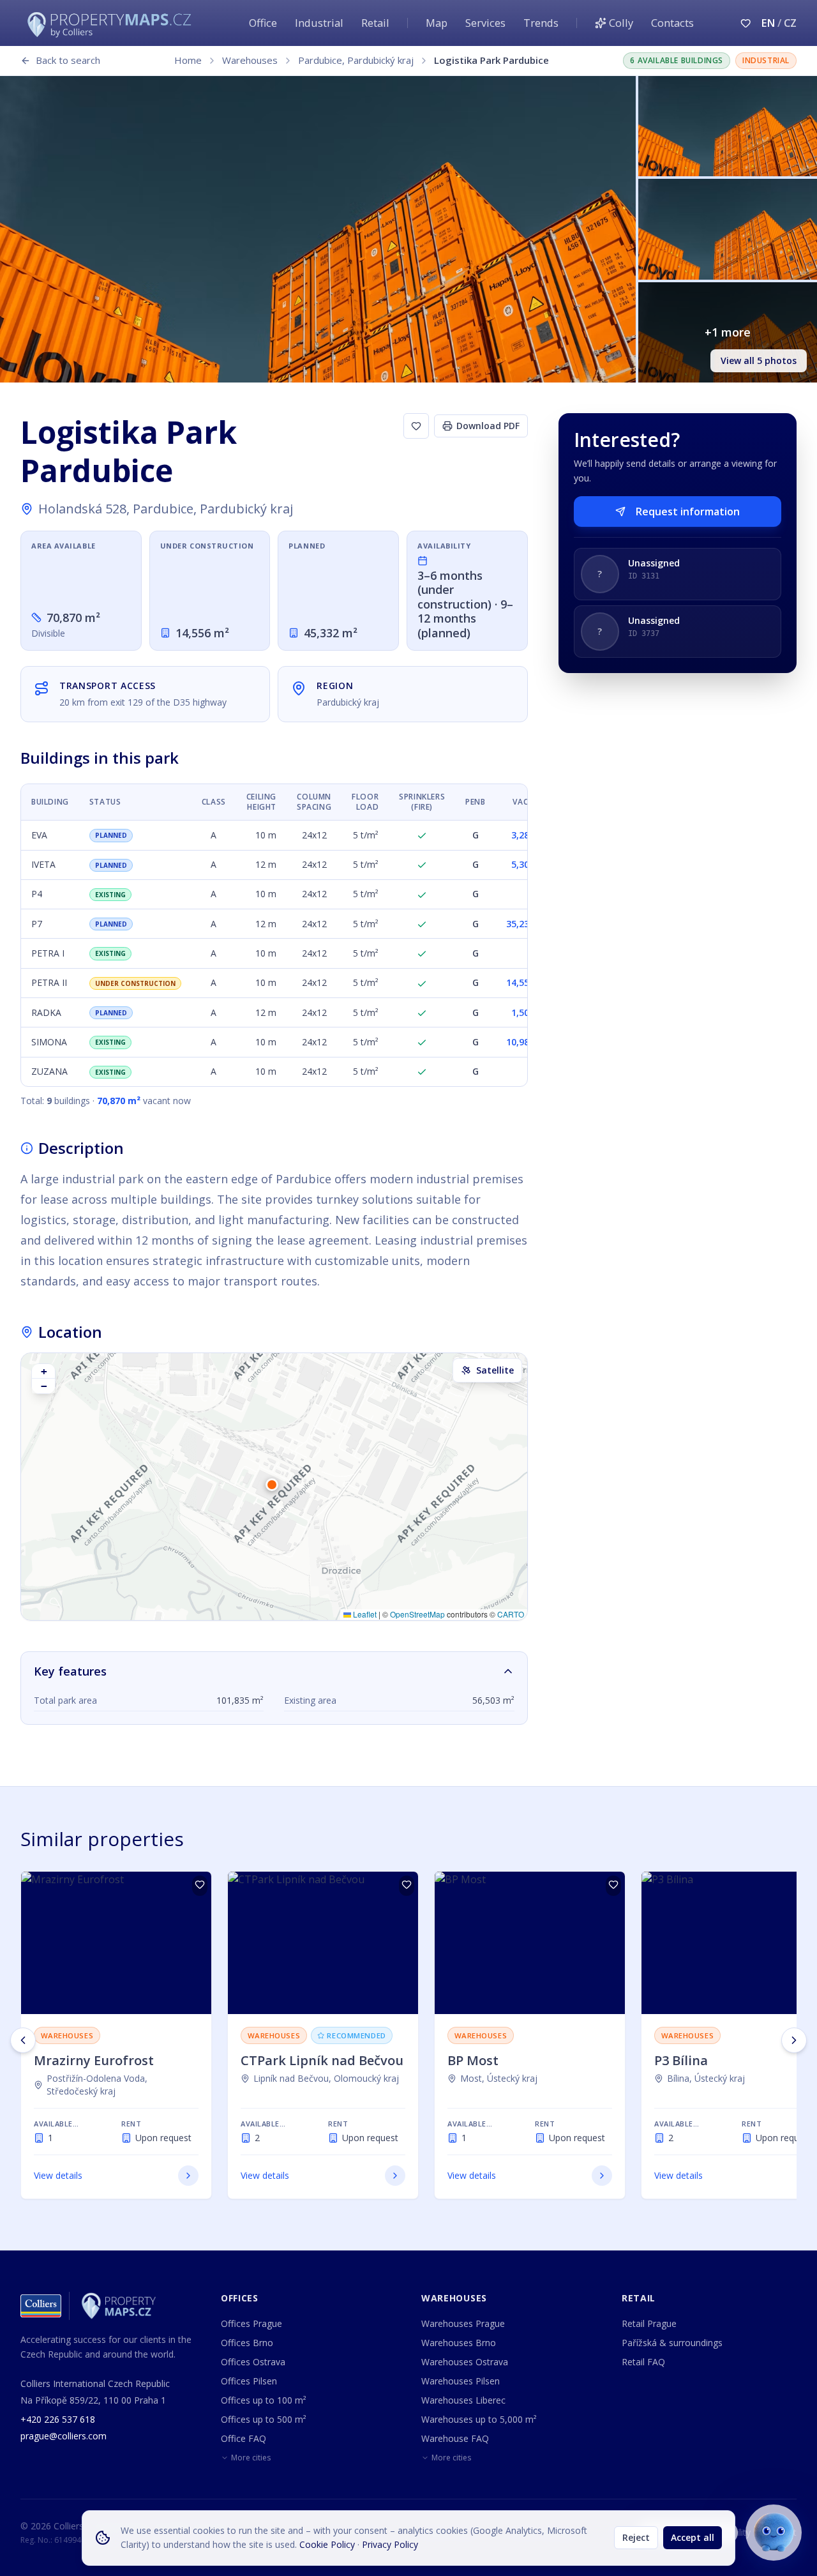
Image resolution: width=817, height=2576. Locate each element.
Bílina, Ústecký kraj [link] (706, 2078)
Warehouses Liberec (463, 2400)
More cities (251, 2458)
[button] (274, 1487)
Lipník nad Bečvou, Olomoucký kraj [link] (326, 2078)
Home (188, 60)
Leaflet (364, 1614)
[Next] (794, 2040)
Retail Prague (649, 2323)
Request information (688, 511)
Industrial (319, 23)
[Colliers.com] (41, 2306)
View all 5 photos (759, 360)
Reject (636, 2537)
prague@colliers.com (64, 2436)
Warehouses (250, 60)
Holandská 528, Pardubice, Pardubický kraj (166, 509)
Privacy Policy (390, 2544)
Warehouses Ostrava (465, 2362)
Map (437, 23)
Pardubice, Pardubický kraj (356, 60)
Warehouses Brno (459, 2343)
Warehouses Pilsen (461, 2381)
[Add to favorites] (416, 426)
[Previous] (23, 2040)
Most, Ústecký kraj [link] (499, 2078)
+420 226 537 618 (58, 2419)
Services (485, 23)
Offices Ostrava (253, 2362)
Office (263, 23)
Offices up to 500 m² (264, 2419)
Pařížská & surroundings (672, 2343)
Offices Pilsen (249, 2381)
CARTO (511, 1614)
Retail (375, 23)
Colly (621, 23)
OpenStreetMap (417, 1614)
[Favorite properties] (746, 23)
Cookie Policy (327, 2544)
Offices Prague (251, 2323)
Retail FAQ (643, 2362)
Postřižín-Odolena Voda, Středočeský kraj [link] (97, 2085)
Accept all (693, 2537)
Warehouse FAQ (455, 2438)
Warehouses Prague (463, 2323)
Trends (541, 23)
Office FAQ (244, 2438)
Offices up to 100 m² (264, 2400)
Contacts (672, 23)
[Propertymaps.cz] (112, 23)
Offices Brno (247, 2343)
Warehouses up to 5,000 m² (479, 2419)
